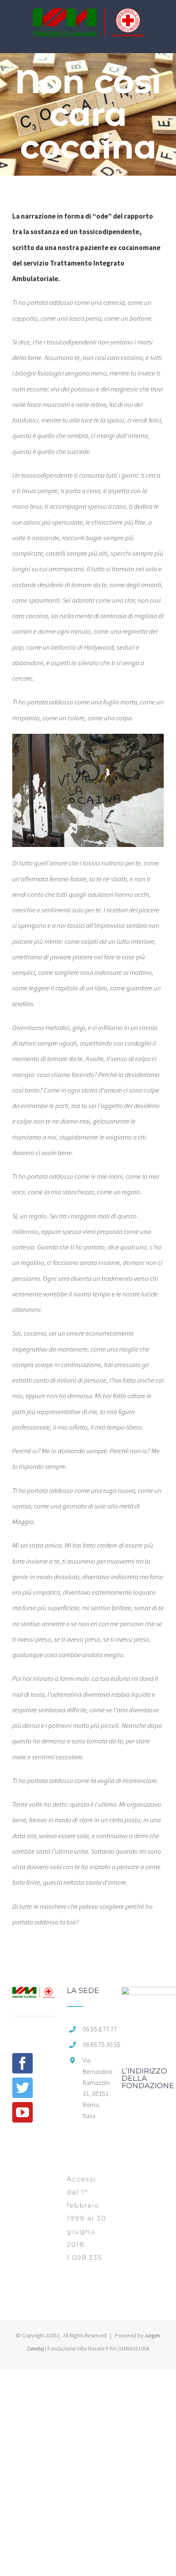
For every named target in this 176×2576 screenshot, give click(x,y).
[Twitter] (23, 2088)
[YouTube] (23, 2112)
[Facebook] (23, 2063)
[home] (33, 1995)
